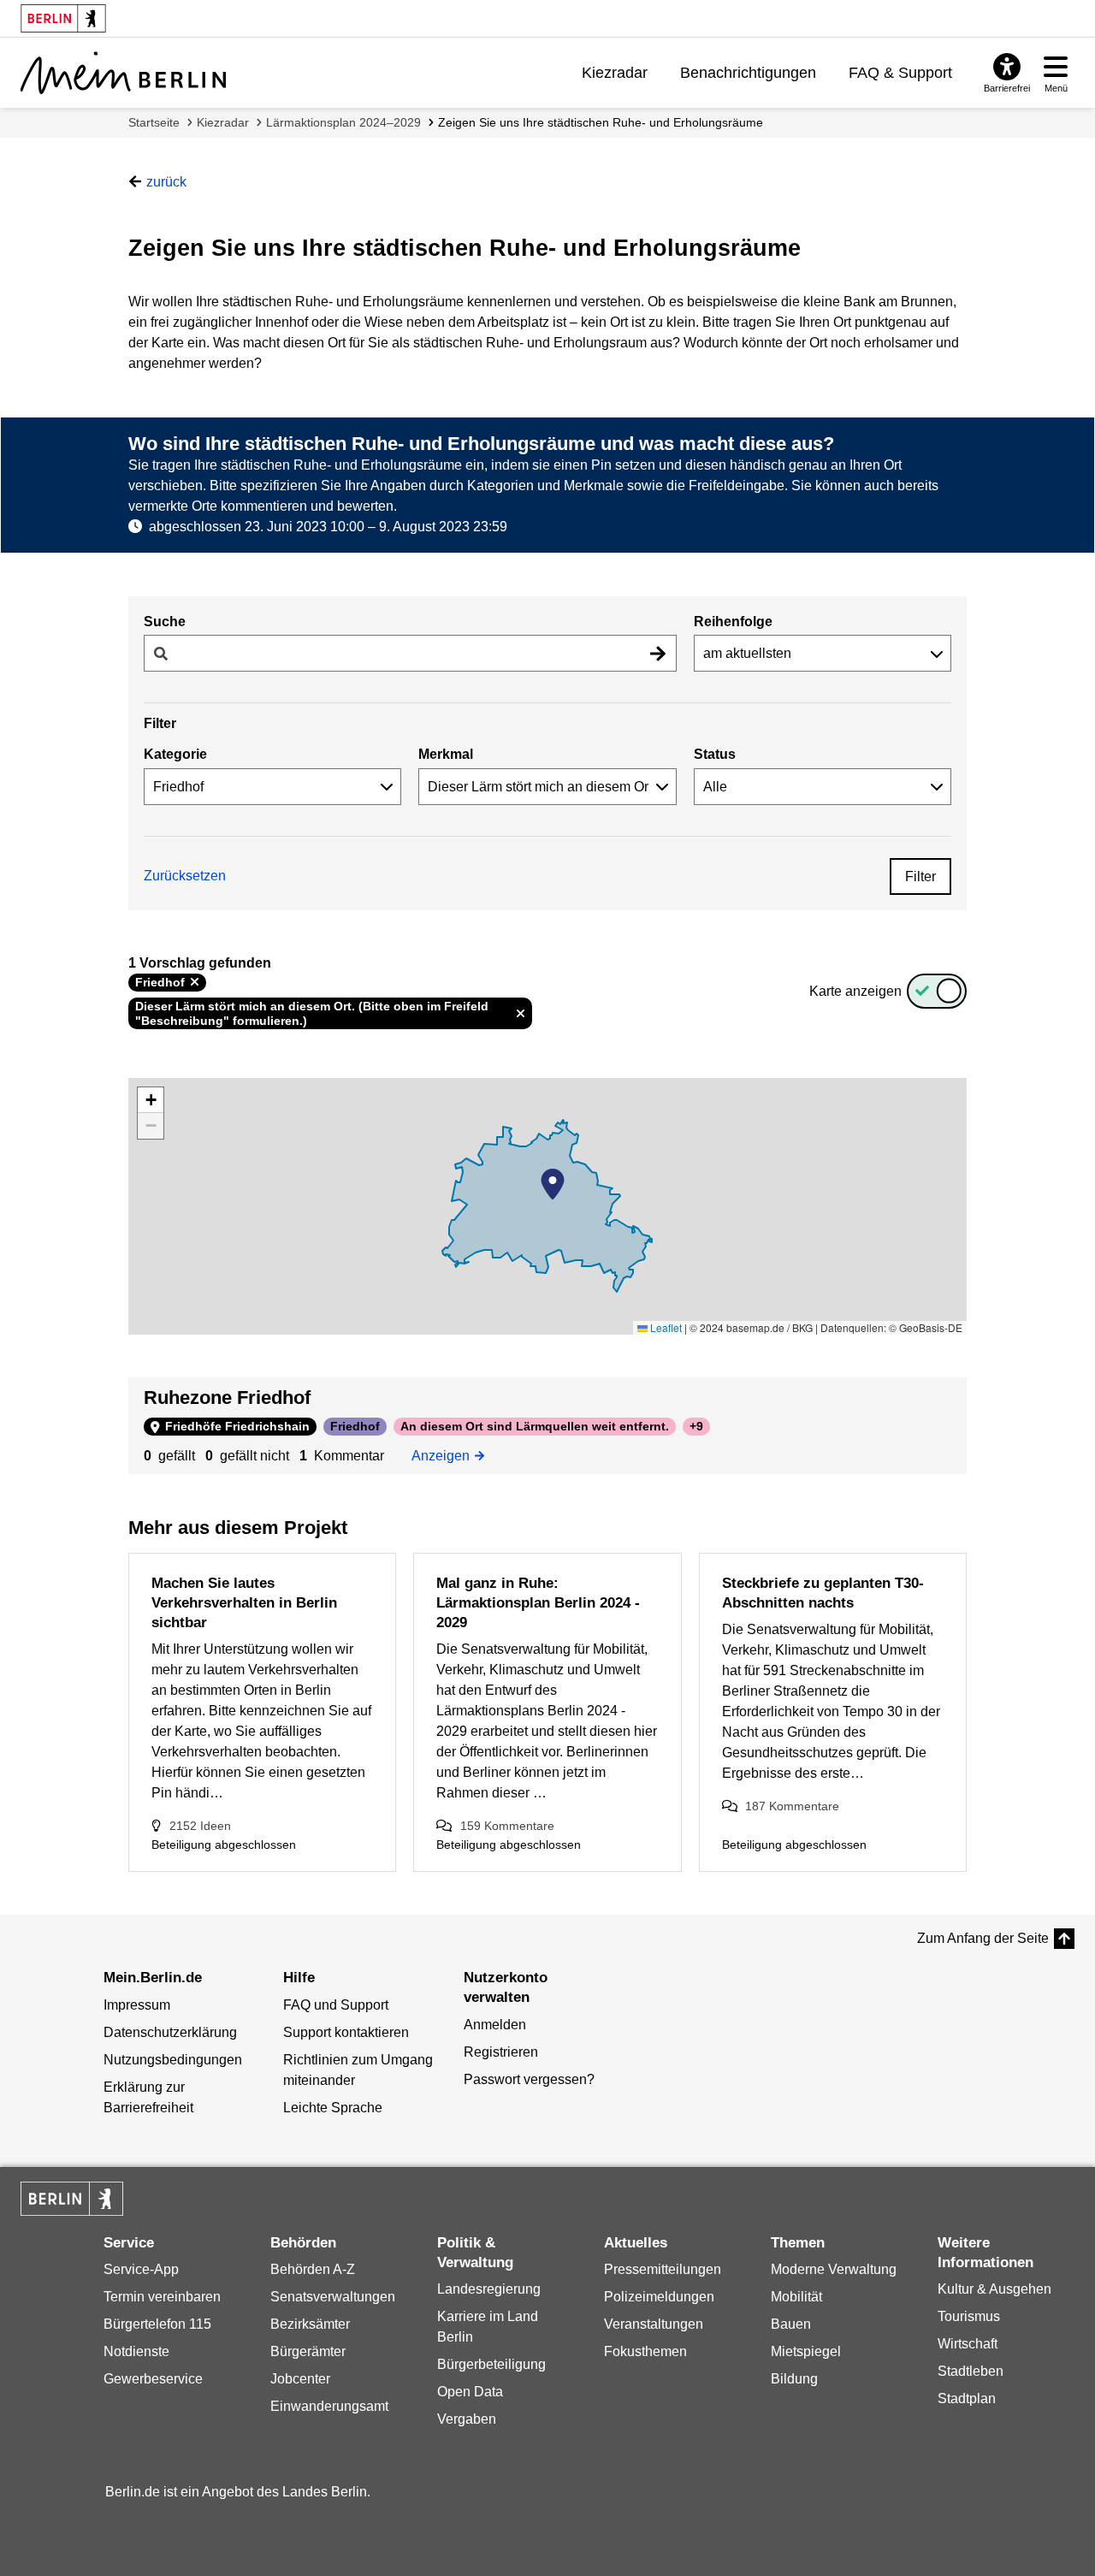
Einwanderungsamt (329, 2406)
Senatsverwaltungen (333, 2297)
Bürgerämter (308, 2351)
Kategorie (175, 754)
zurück (166, 182)
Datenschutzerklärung (170, 2032)
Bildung (794, 2379)
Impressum (137, 2005)
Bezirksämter (310, 2324)
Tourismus (969, 2316)
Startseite (154, 122)
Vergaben (467, 2419)
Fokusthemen (645, 2351)
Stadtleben (971, 2371)
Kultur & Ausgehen (994, 2289)
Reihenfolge (733, 622)
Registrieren (501, 2052)
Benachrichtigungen (748, 73)
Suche (165, 622)
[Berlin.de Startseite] (72, 2199)
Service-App (141, 2269)
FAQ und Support (336, 2005)
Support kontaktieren (346, 2032)
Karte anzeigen (855, 991)
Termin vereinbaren (162, 2297)
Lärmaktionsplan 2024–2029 (343, 122)
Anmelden (495, 2025)
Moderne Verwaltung (834, 2269)
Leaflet (665, 1327)
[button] (553, 1184)
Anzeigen (446, 1454)
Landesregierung (489, 2289)
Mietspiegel (806, 2351)
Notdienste (136, 2351)
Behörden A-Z (313, 2269)
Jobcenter (300, 2379)
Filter (920, 876)
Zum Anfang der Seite (983, 1938)
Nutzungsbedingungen (173, 2060)
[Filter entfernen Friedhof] (195, 982)
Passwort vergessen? (529, 2079)
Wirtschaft (968, 2344)
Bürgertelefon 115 (157, 2324)
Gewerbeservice (153, 2379)
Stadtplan (967, 2398)
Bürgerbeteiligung (491, 2364)
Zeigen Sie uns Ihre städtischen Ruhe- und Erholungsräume (601, 122)
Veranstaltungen (654, 2324)
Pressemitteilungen (663, 2269)
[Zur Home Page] (123, 73)
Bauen (791, 2324)
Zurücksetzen (185, 876)
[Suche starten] (658, 653)
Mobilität (796, 2297)
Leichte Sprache (333, 2108)
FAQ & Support (900, 73)
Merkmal (446, 754)
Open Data (470, 2392)
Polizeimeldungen (659, 2297)
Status (715, 754)
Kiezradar (615, 73)
